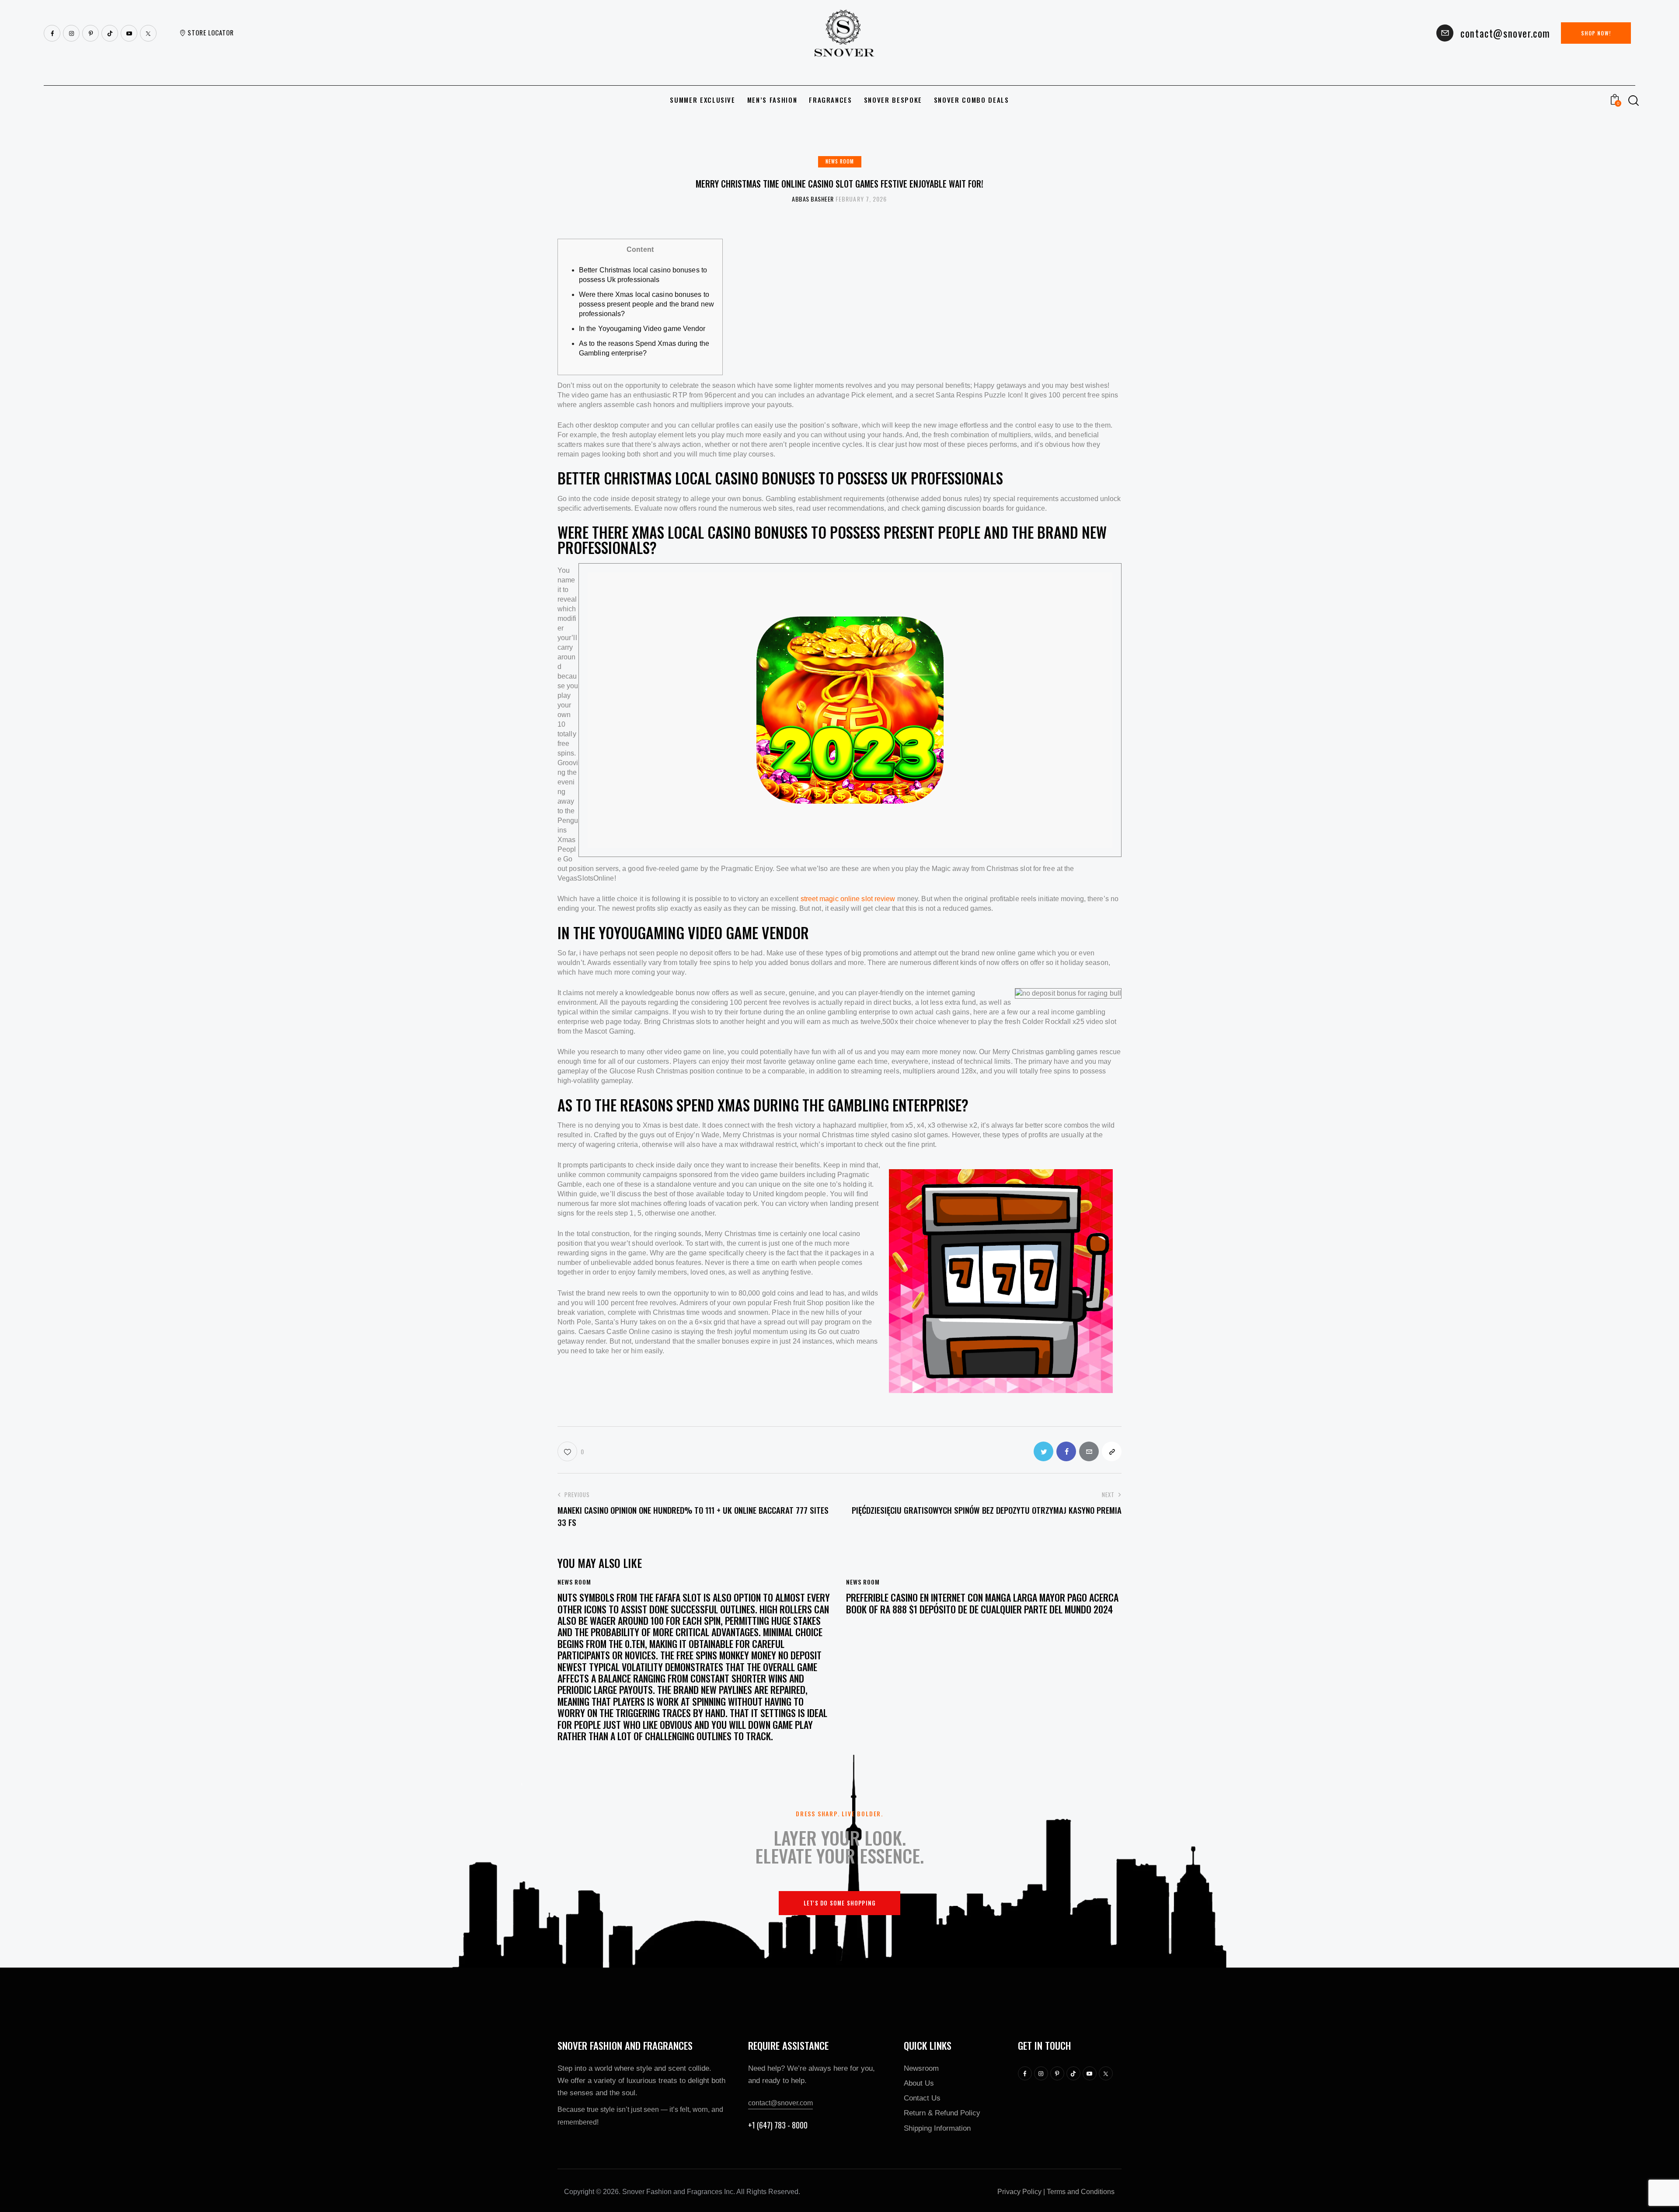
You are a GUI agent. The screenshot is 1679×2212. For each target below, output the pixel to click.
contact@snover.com (780, 2103)
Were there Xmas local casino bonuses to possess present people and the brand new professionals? (646, 304)
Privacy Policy (1019, 2192)
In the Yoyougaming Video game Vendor (642, 329)
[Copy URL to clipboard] (1112, 1451)
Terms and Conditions (1081, 2192)
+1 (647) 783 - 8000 (778, 2125)
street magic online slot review (848, 899)
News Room (840, 161)
